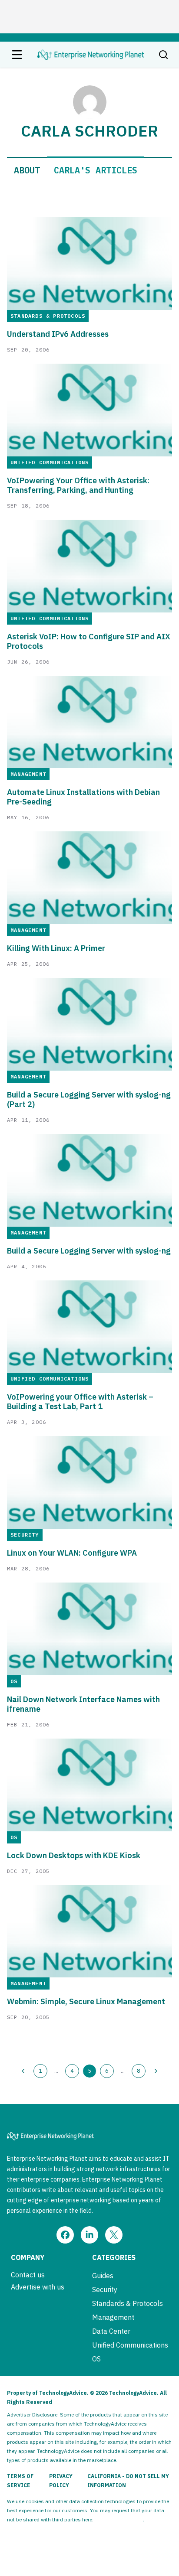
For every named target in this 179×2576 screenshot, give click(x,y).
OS (96, 2359)
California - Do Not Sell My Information (128, 2481)
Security (105, 2289)
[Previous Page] (23, 2071)
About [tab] (27, 170)
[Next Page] (156, 2071)
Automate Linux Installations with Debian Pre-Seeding (83, 797)
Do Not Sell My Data (119, 2519)
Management (113, 2317)
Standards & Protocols (128, 2303)
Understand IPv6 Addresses (58, 334)
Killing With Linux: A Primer (56, 948)
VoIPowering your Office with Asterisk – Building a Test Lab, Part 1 (80, 1402)
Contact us (28, 2275)
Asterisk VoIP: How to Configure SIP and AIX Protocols (89, 642)
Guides (103, 2276)
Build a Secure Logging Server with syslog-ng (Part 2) (89, 1100)
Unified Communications (130, 2345)
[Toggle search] (163, 55)
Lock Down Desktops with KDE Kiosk (74, 1856)
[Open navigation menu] (17, 55)
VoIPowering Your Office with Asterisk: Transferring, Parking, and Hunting (78, 485)
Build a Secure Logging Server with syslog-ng (89, 1251)
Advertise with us (38, 2287)
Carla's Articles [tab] (96, 170)
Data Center (111, 2331)
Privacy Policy (61, 2481)
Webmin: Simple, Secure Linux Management (86, 2002)
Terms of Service (20, 2481)
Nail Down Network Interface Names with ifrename (83, 1704)
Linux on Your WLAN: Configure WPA (72, 1553)
